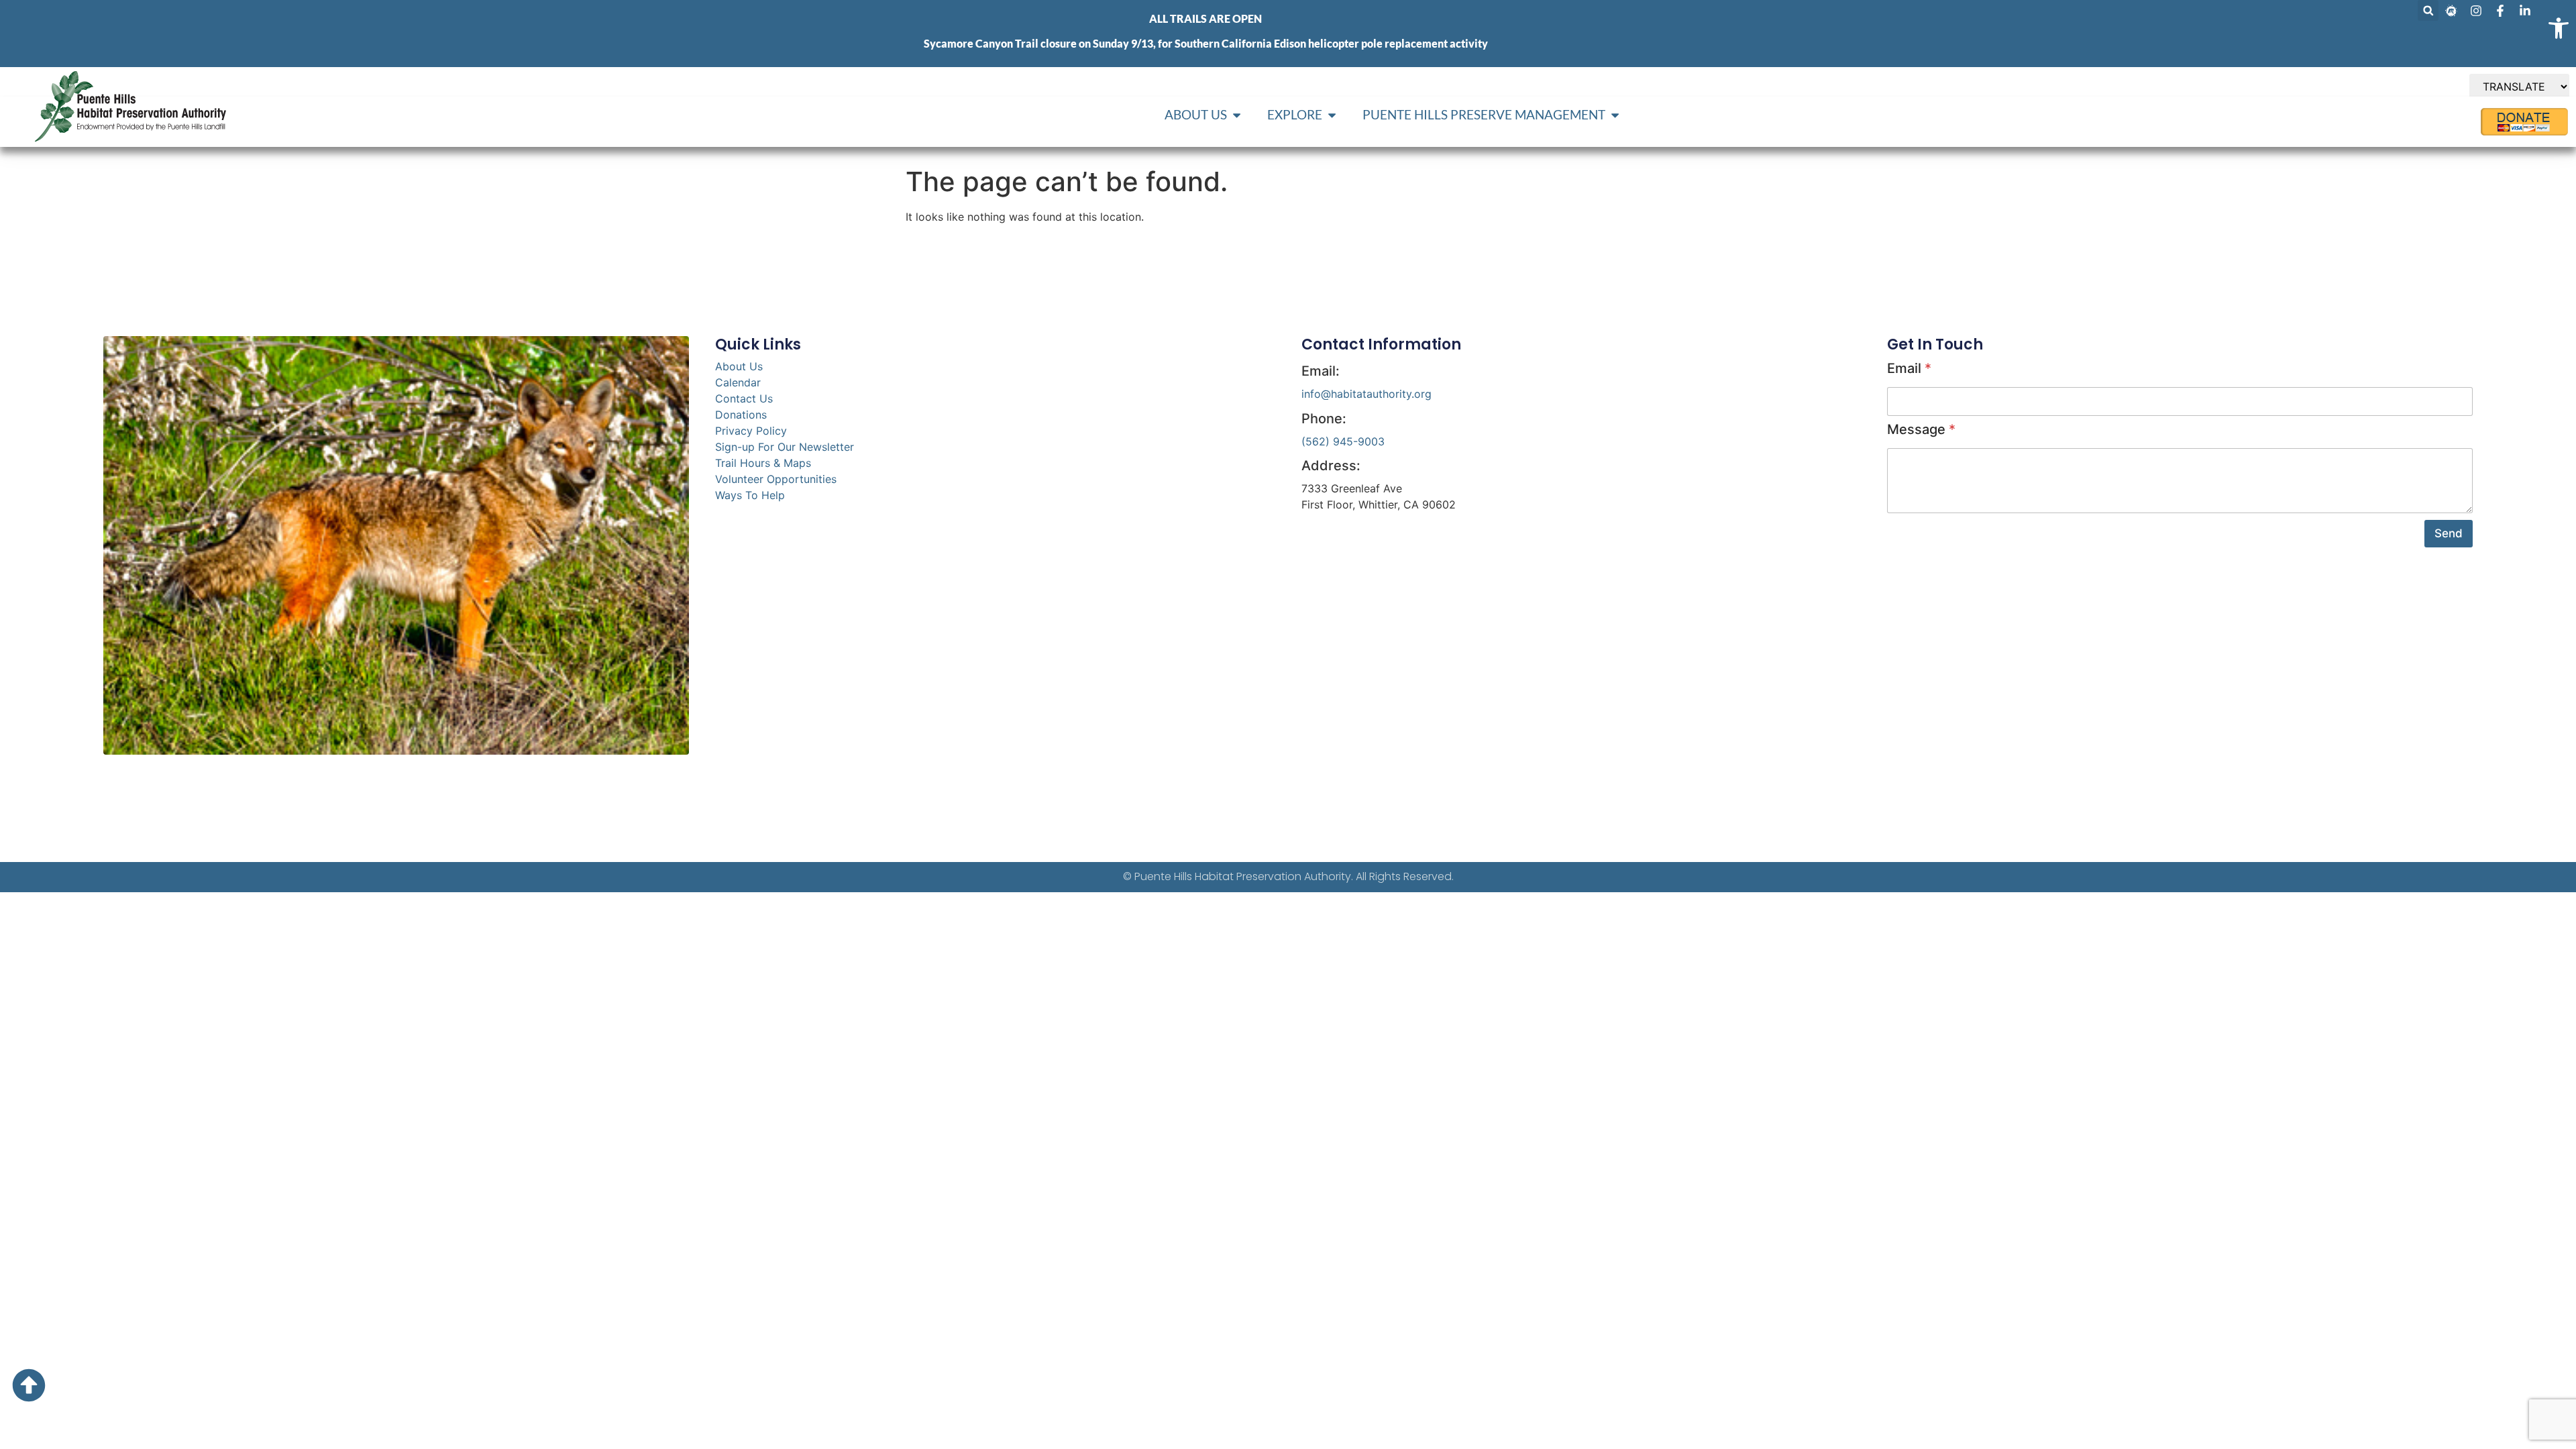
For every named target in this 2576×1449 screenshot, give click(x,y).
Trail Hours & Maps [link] (763, 463)
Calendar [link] (738, 382)
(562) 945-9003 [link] (1343, 441)
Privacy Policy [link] (751, 431)
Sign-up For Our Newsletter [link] (785, 447)
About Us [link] (739, 366)
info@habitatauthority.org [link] (1366, 394)
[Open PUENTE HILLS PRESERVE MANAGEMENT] (1615, 115)
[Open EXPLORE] (1332, 115)
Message (1921, 429)
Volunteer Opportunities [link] (776, 479)
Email (1909, 368)
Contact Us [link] (744, 398)
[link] (2559, 28)
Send (2449, 533)
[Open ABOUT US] (1237, 115)
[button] (2428, 10)
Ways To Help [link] (750, 495)
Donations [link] (741, 415)
